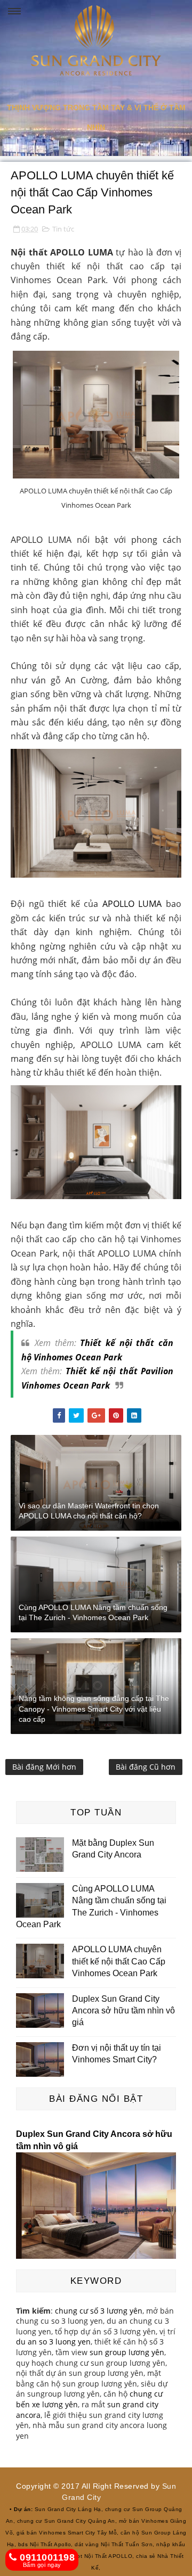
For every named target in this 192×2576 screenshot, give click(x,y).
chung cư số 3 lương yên (99, 2311)
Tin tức (63, 229)
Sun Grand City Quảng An (80, 2521)
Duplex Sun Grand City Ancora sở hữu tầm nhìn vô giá (123, 2011)
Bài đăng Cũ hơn (146, 1767)
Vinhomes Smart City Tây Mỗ (78, 2533)
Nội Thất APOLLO (109, 2556)
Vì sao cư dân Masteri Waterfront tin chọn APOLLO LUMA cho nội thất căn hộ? (89, 1511)
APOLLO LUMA (132, 904)
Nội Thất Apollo (51, 2544)
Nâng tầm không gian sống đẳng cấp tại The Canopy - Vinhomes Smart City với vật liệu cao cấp (94, 1709)
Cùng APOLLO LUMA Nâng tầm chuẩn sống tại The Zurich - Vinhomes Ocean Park (93, 1613)
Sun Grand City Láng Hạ (68, 2509)
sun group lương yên (127, 2352)
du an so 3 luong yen (53, 2342)
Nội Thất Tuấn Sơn (127, 2544)
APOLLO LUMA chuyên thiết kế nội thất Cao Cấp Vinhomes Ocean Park (119, 1961)
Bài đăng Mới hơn (44, 1767)
